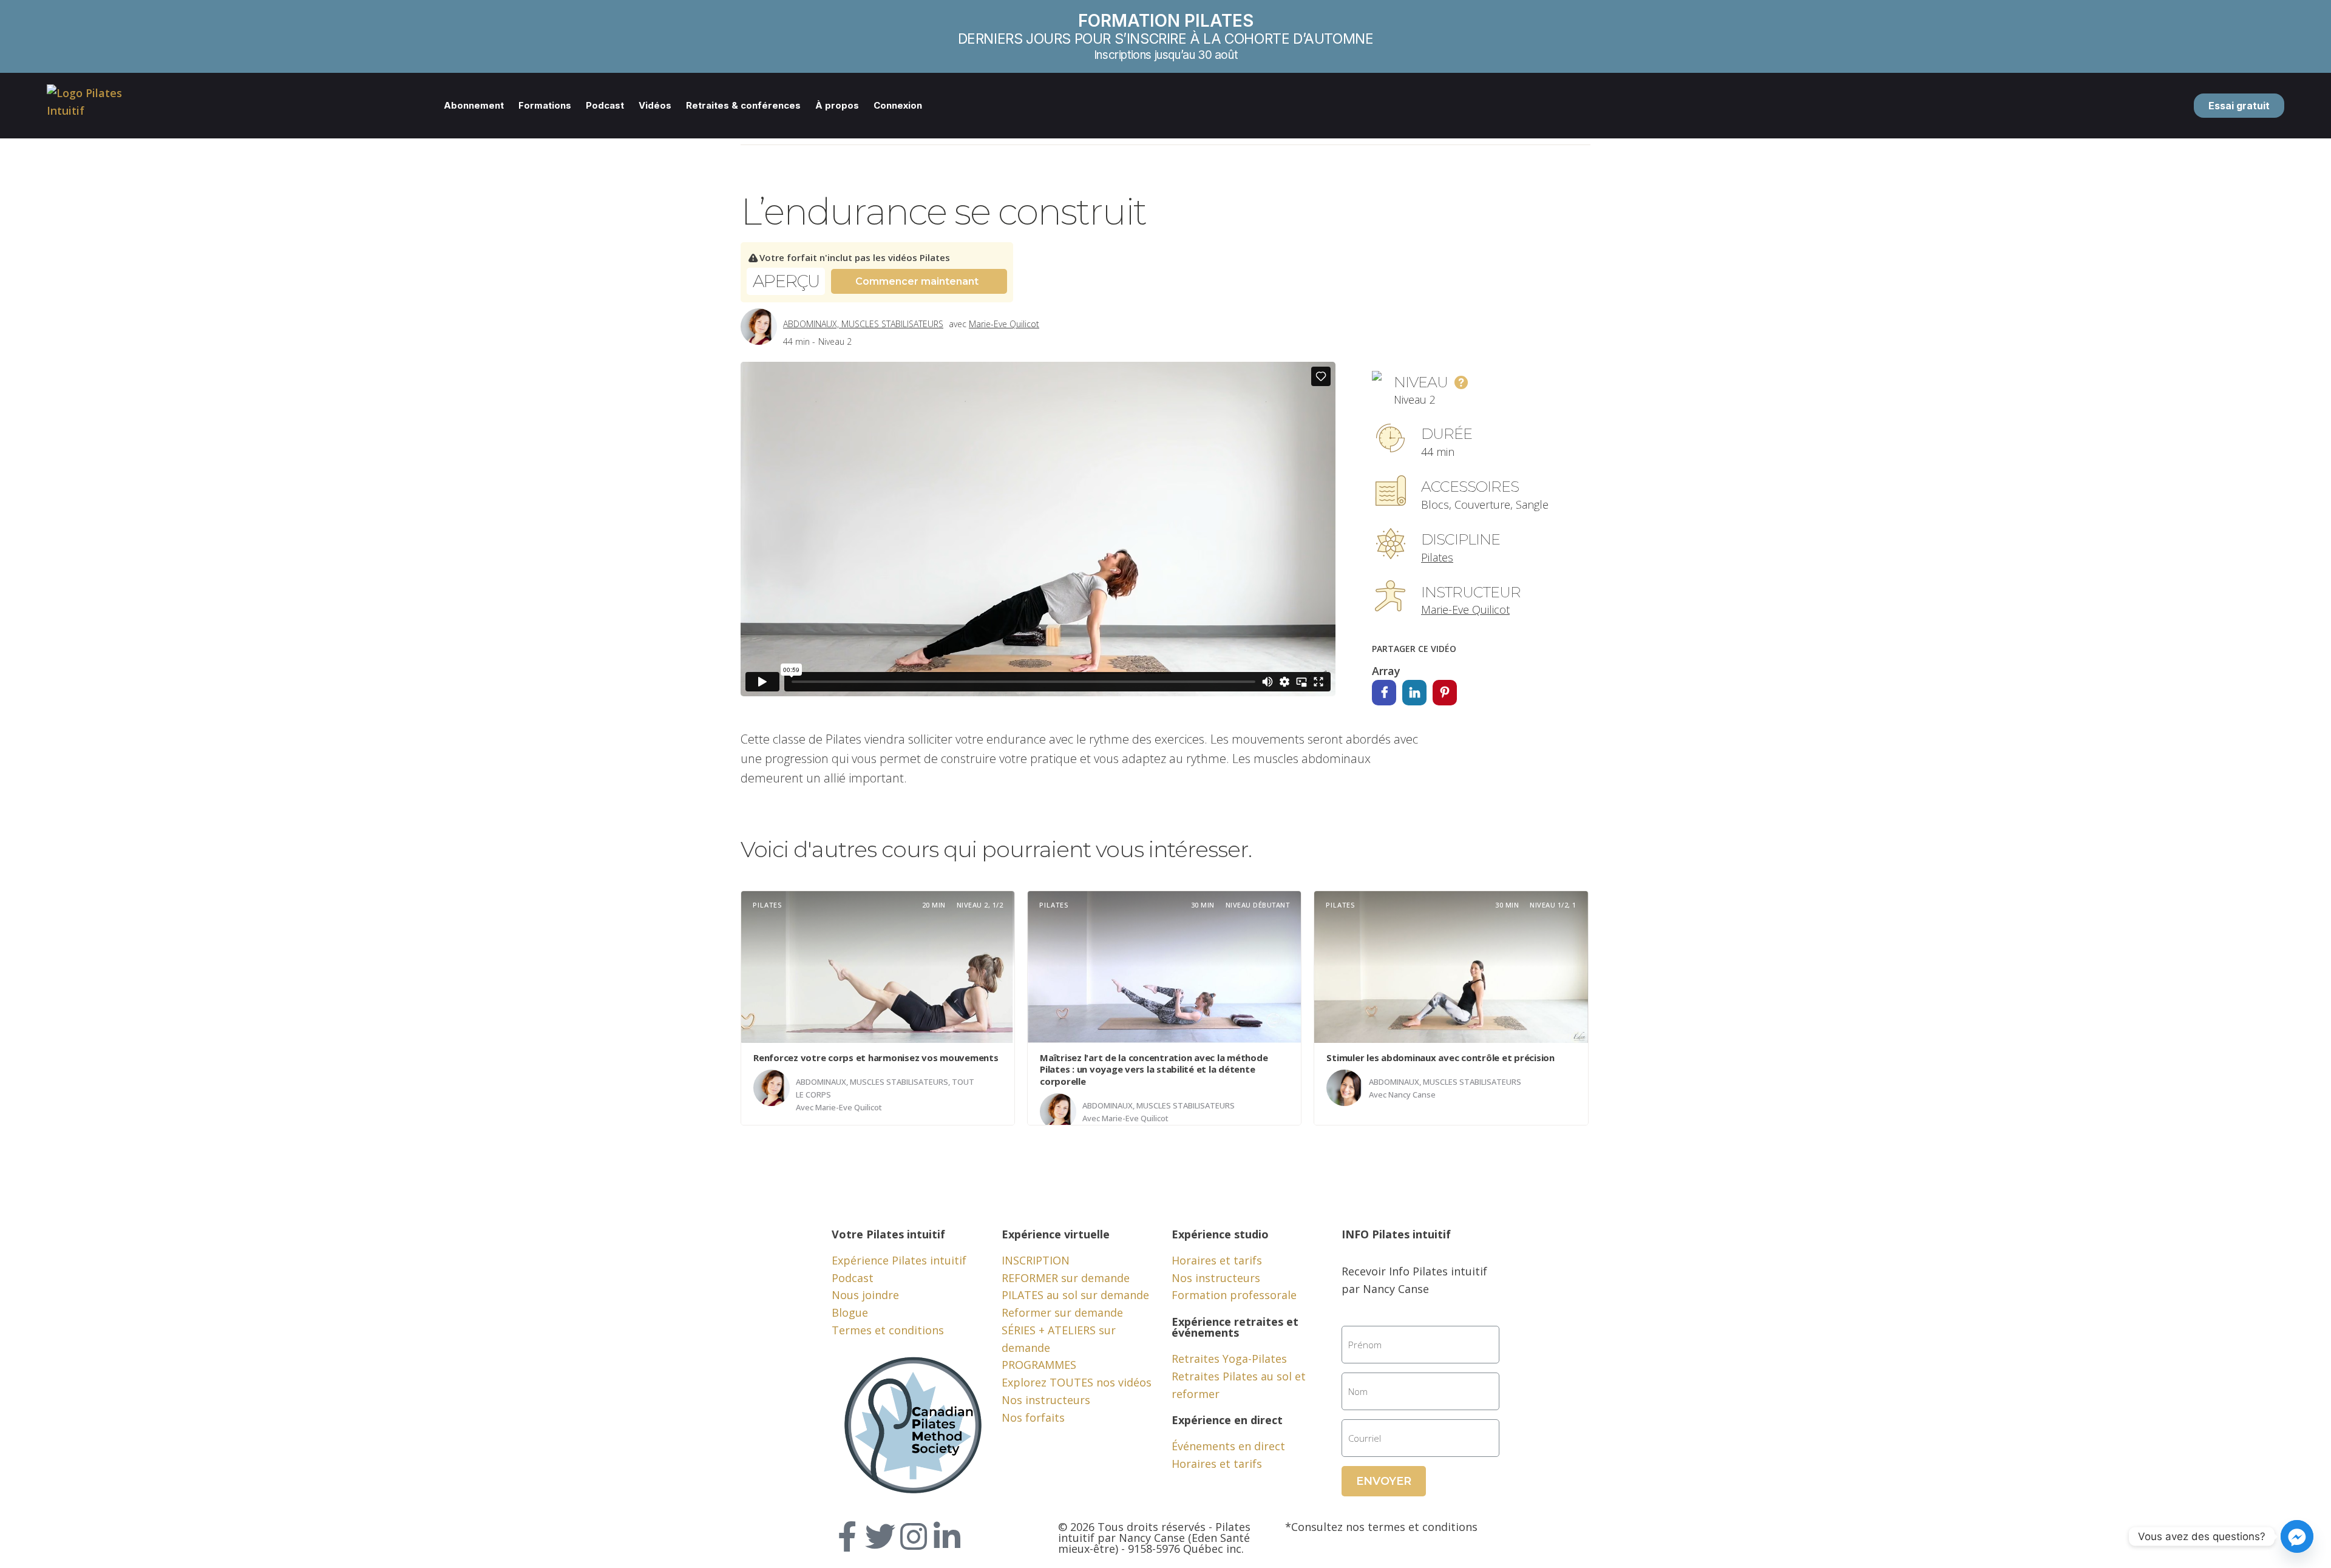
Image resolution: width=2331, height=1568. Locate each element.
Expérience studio (1220, 1234)
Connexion (898, 105)
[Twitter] (880, 1536)
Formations (545, 105)
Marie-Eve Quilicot (1004, 324)
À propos (837, 105)
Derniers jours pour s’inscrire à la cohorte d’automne (1166, 39)
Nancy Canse (1412, 1095)
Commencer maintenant (917, 281)
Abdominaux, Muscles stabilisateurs (863, 324)
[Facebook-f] (847, 1536)
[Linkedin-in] (947, 1536)
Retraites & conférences (743, 105)
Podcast (605, 105)
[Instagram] (914, 1536)
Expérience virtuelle (1056, 1234)
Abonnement (474, 105)
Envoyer (1384, 1481)
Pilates (1437, 557)
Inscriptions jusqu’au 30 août (1165, 55)
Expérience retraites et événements (1235, 1327)
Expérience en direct (1227, 1420)
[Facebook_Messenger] (2297, 1536)
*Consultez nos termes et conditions (1381, 1527)
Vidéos (655, 105)
